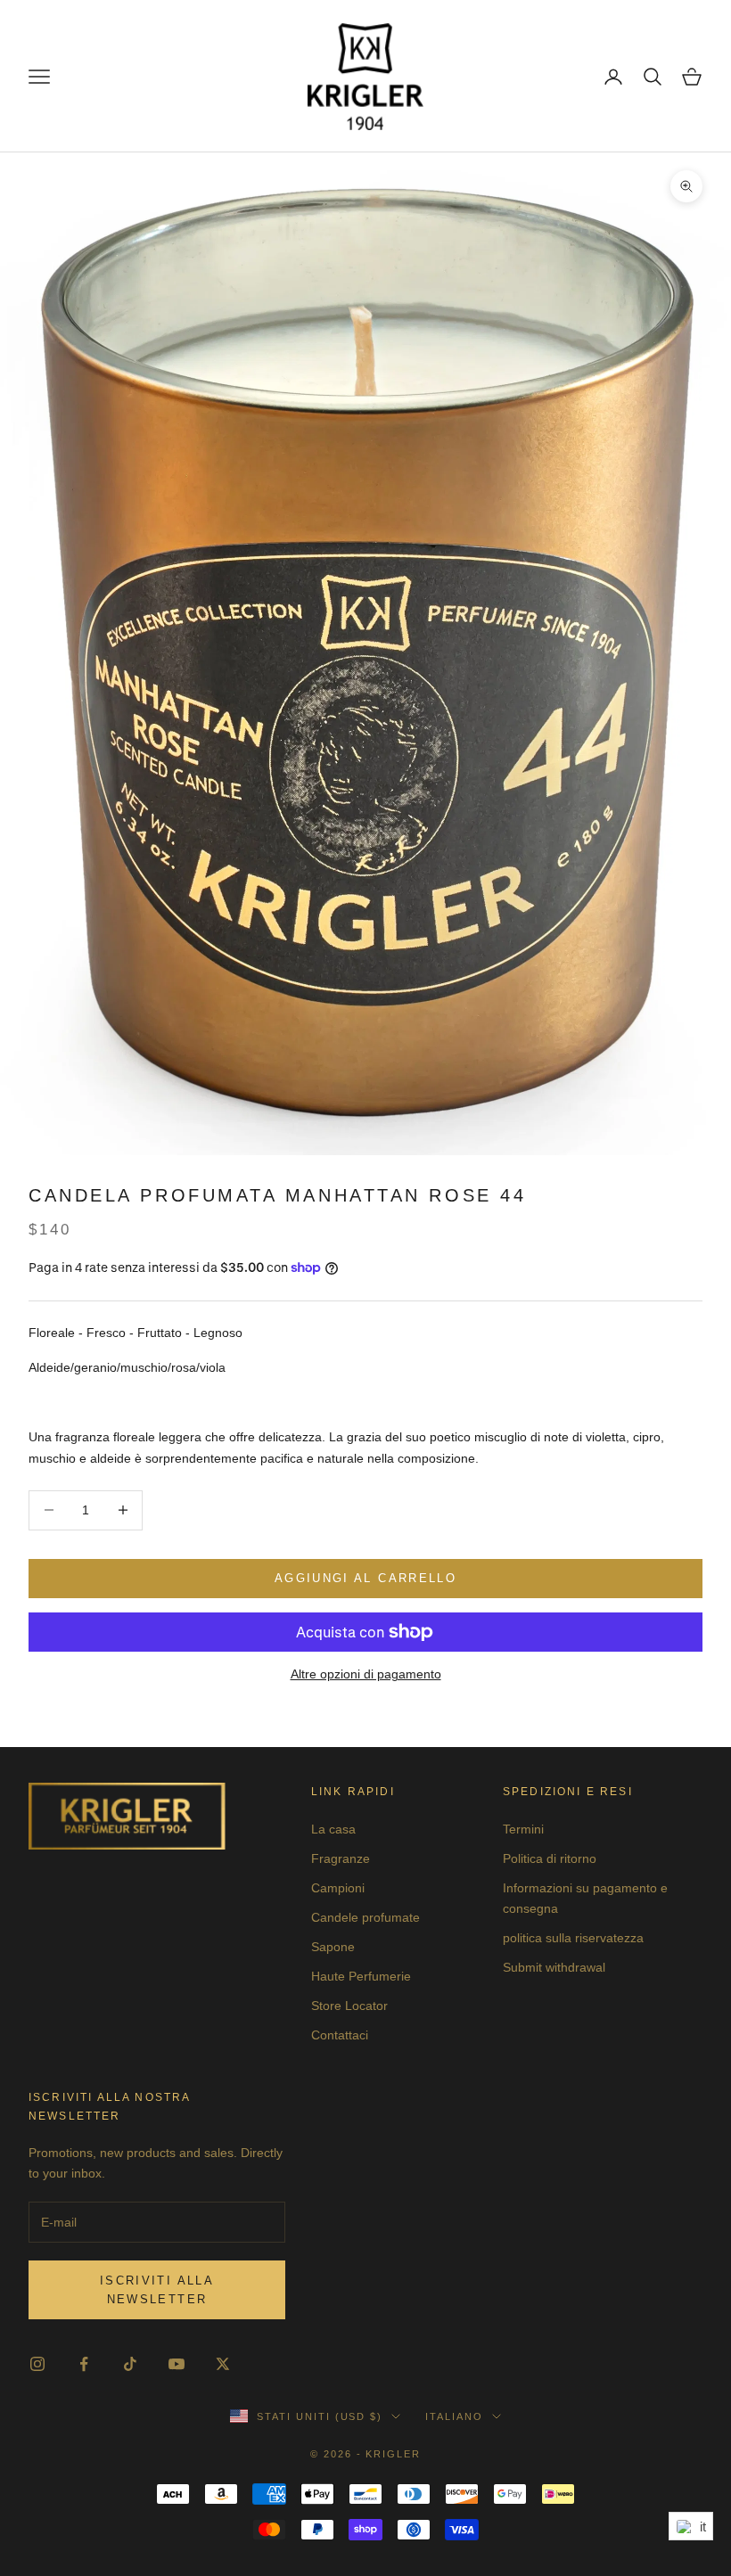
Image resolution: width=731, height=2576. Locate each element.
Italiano (454, 2416)
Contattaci (340, 2035)
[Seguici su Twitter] (223, 2364)
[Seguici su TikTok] (130, 2364)
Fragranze (341, 1858)
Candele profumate (365, 1917)
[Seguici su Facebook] (84, 2364)
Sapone (333, 1947)
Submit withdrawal (554, 1967)
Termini (523, 1829)
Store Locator (349, 2006)
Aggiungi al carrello (365, 1578)
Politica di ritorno (550, 1858)
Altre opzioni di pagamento (366, 1674)
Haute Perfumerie (361, 1976)
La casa (333, 1829)
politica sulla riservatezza (573, 1938)
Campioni (338, 1888)
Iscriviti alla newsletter (157, 2290)
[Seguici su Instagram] (37, 2364)
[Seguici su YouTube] (177, 2364)
